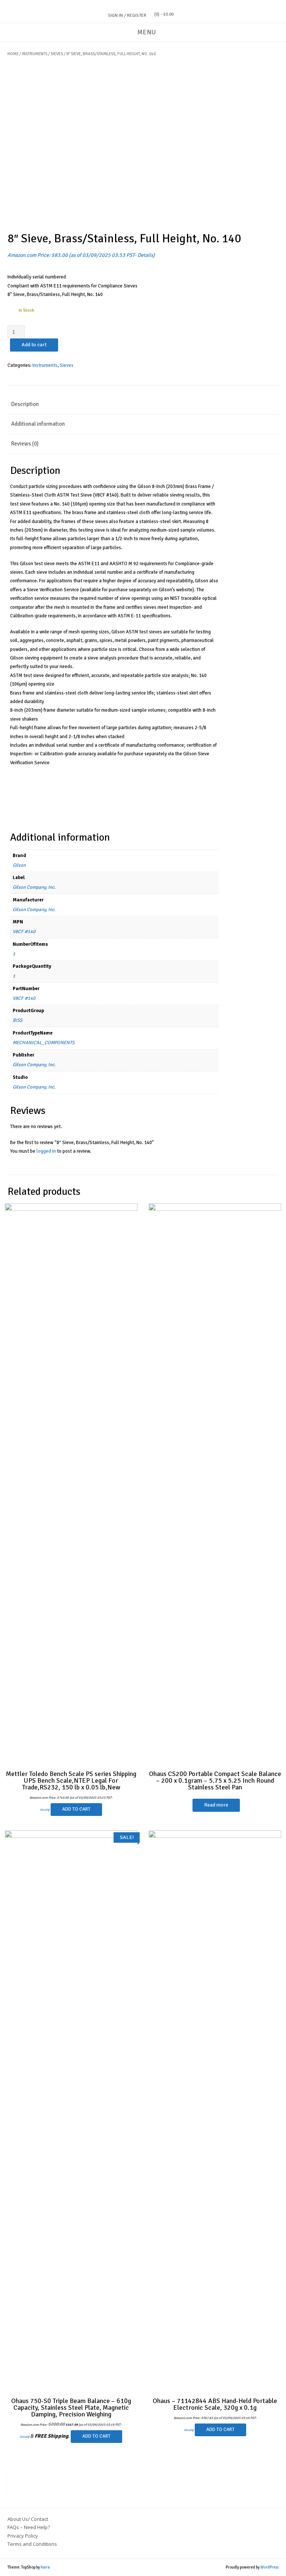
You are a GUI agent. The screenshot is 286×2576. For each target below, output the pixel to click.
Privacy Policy (23, 2536)
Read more (216, 1805)
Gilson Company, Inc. (34, 887)
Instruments (35, 54)
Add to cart (34, 345)
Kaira (45, 2567)
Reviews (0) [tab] (25, 444)
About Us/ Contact (28, 2519)
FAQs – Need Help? (29, 2527)
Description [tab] (25, 404)
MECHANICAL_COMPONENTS (44, 1043)
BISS (18, 1020)
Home (13, 54)
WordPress (269, 2567)
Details (145, 255)
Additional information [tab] (38, 424)
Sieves (57, 54)
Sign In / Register (127, 15)
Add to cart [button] (76, 1809)
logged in (46, 1151)
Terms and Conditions (32, 2544)
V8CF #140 (24, 932)
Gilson (19, 865)
